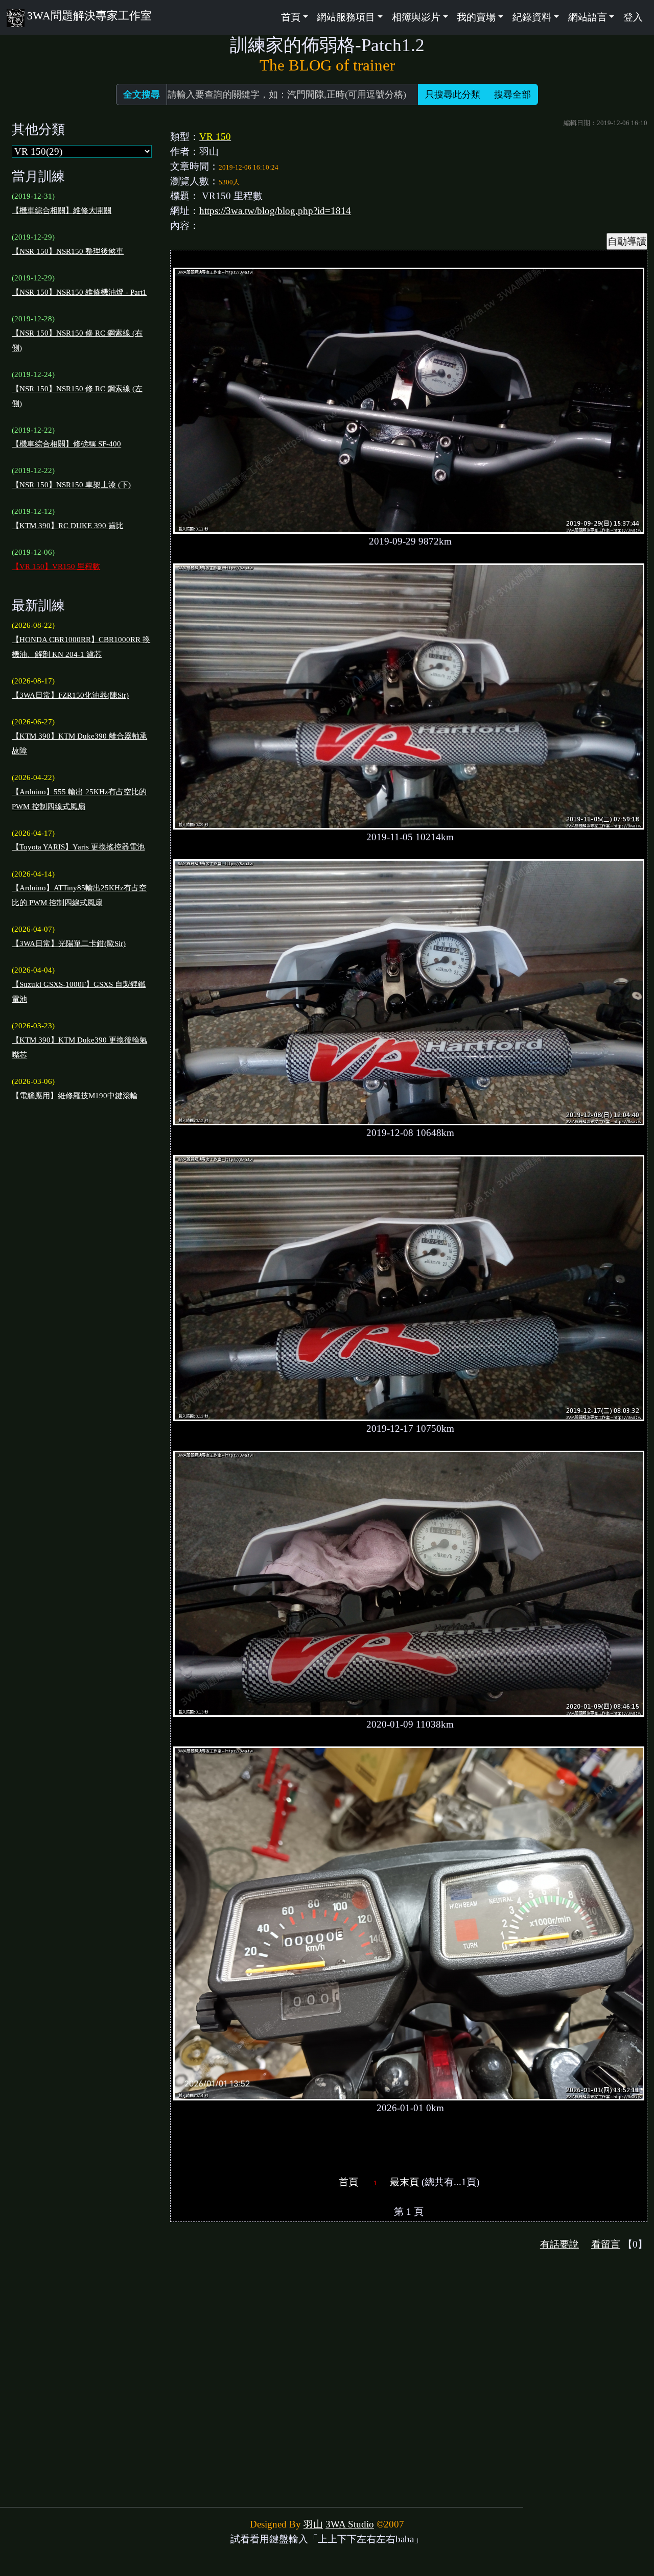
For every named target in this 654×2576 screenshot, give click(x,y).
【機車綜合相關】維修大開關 (62, 210)
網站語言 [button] (588, 17)
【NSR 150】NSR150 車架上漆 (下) (71, 485)
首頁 (348, 2182)
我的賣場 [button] (476, 17)
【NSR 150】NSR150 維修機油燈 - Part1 (79, 292)
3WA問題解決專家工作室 (89, 16)
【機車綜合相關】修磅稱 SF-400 (66, 444)
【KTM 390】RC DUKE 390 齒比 (68, 526)
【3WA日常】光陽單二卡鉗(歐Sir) (69, 943)
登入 (633, 17)
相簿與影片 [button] (416, 17)
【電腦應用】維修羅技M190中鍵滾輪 (75, 1096)
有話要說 (559, 2244)
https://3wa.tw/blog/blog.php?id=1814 (275, 211)
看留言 (606, 2244)
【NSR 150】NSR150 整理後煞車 (68, 251)
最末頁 (404, 2182)
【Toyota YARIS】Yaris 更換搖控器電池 (78, 847)
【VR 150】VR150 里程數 (56, 566)
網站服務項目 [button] (346, 17)
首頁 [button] (291, 17)
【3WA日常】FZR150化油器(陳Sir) (70, 695)
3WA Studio (350, 2524)
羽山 (313, 2524)
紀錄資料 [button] (532, 17)
